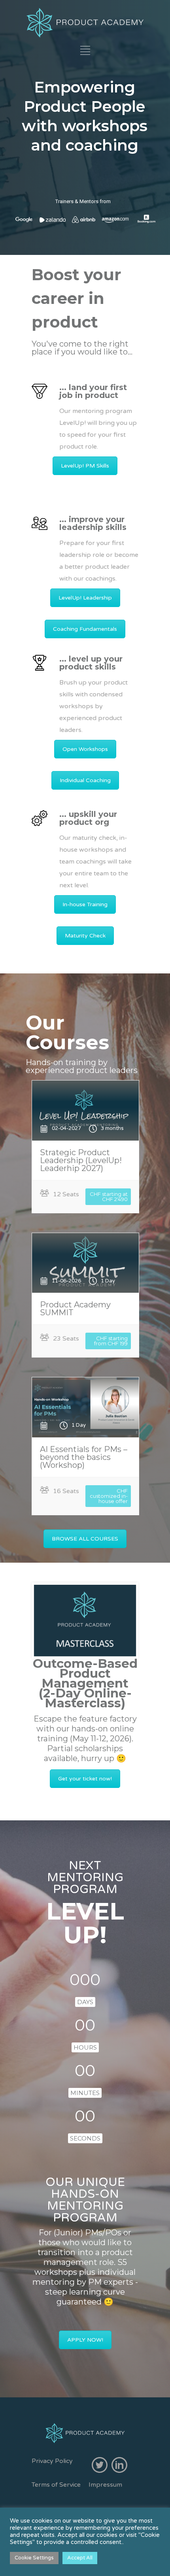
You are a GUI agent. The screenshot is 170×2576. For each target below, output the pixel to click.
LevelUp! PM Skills (85, 466)
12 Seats (66, 1194)
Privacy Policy (52, 2461)
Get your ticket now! (85, 1779)
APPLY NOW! (85, 2340)
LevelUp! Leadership (85, 598)
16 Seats (66, 1491)
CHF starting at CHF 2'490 (109, 1197)
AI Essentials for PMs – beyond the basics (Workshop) (84, 1457)
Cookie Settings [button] (34, 2558)
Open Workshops (85, 749)
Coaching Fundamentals (85, 629)
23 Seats (66, 1339)
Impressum (105, 2485)
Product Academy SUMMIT (75, 1309)
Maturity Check (85, 936)
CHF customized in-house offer (109, 1496)
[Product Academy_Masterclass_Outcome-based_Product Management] (85, 1621)
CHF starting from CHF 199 (111, 1341)
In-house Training (85, 904)
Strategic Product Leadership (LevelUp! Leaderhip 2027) (81, 1160)
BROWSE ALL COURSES (85, 1539)
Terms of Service (56, 2485)
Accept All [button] (80, 2558)
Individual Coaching (85, 780)
